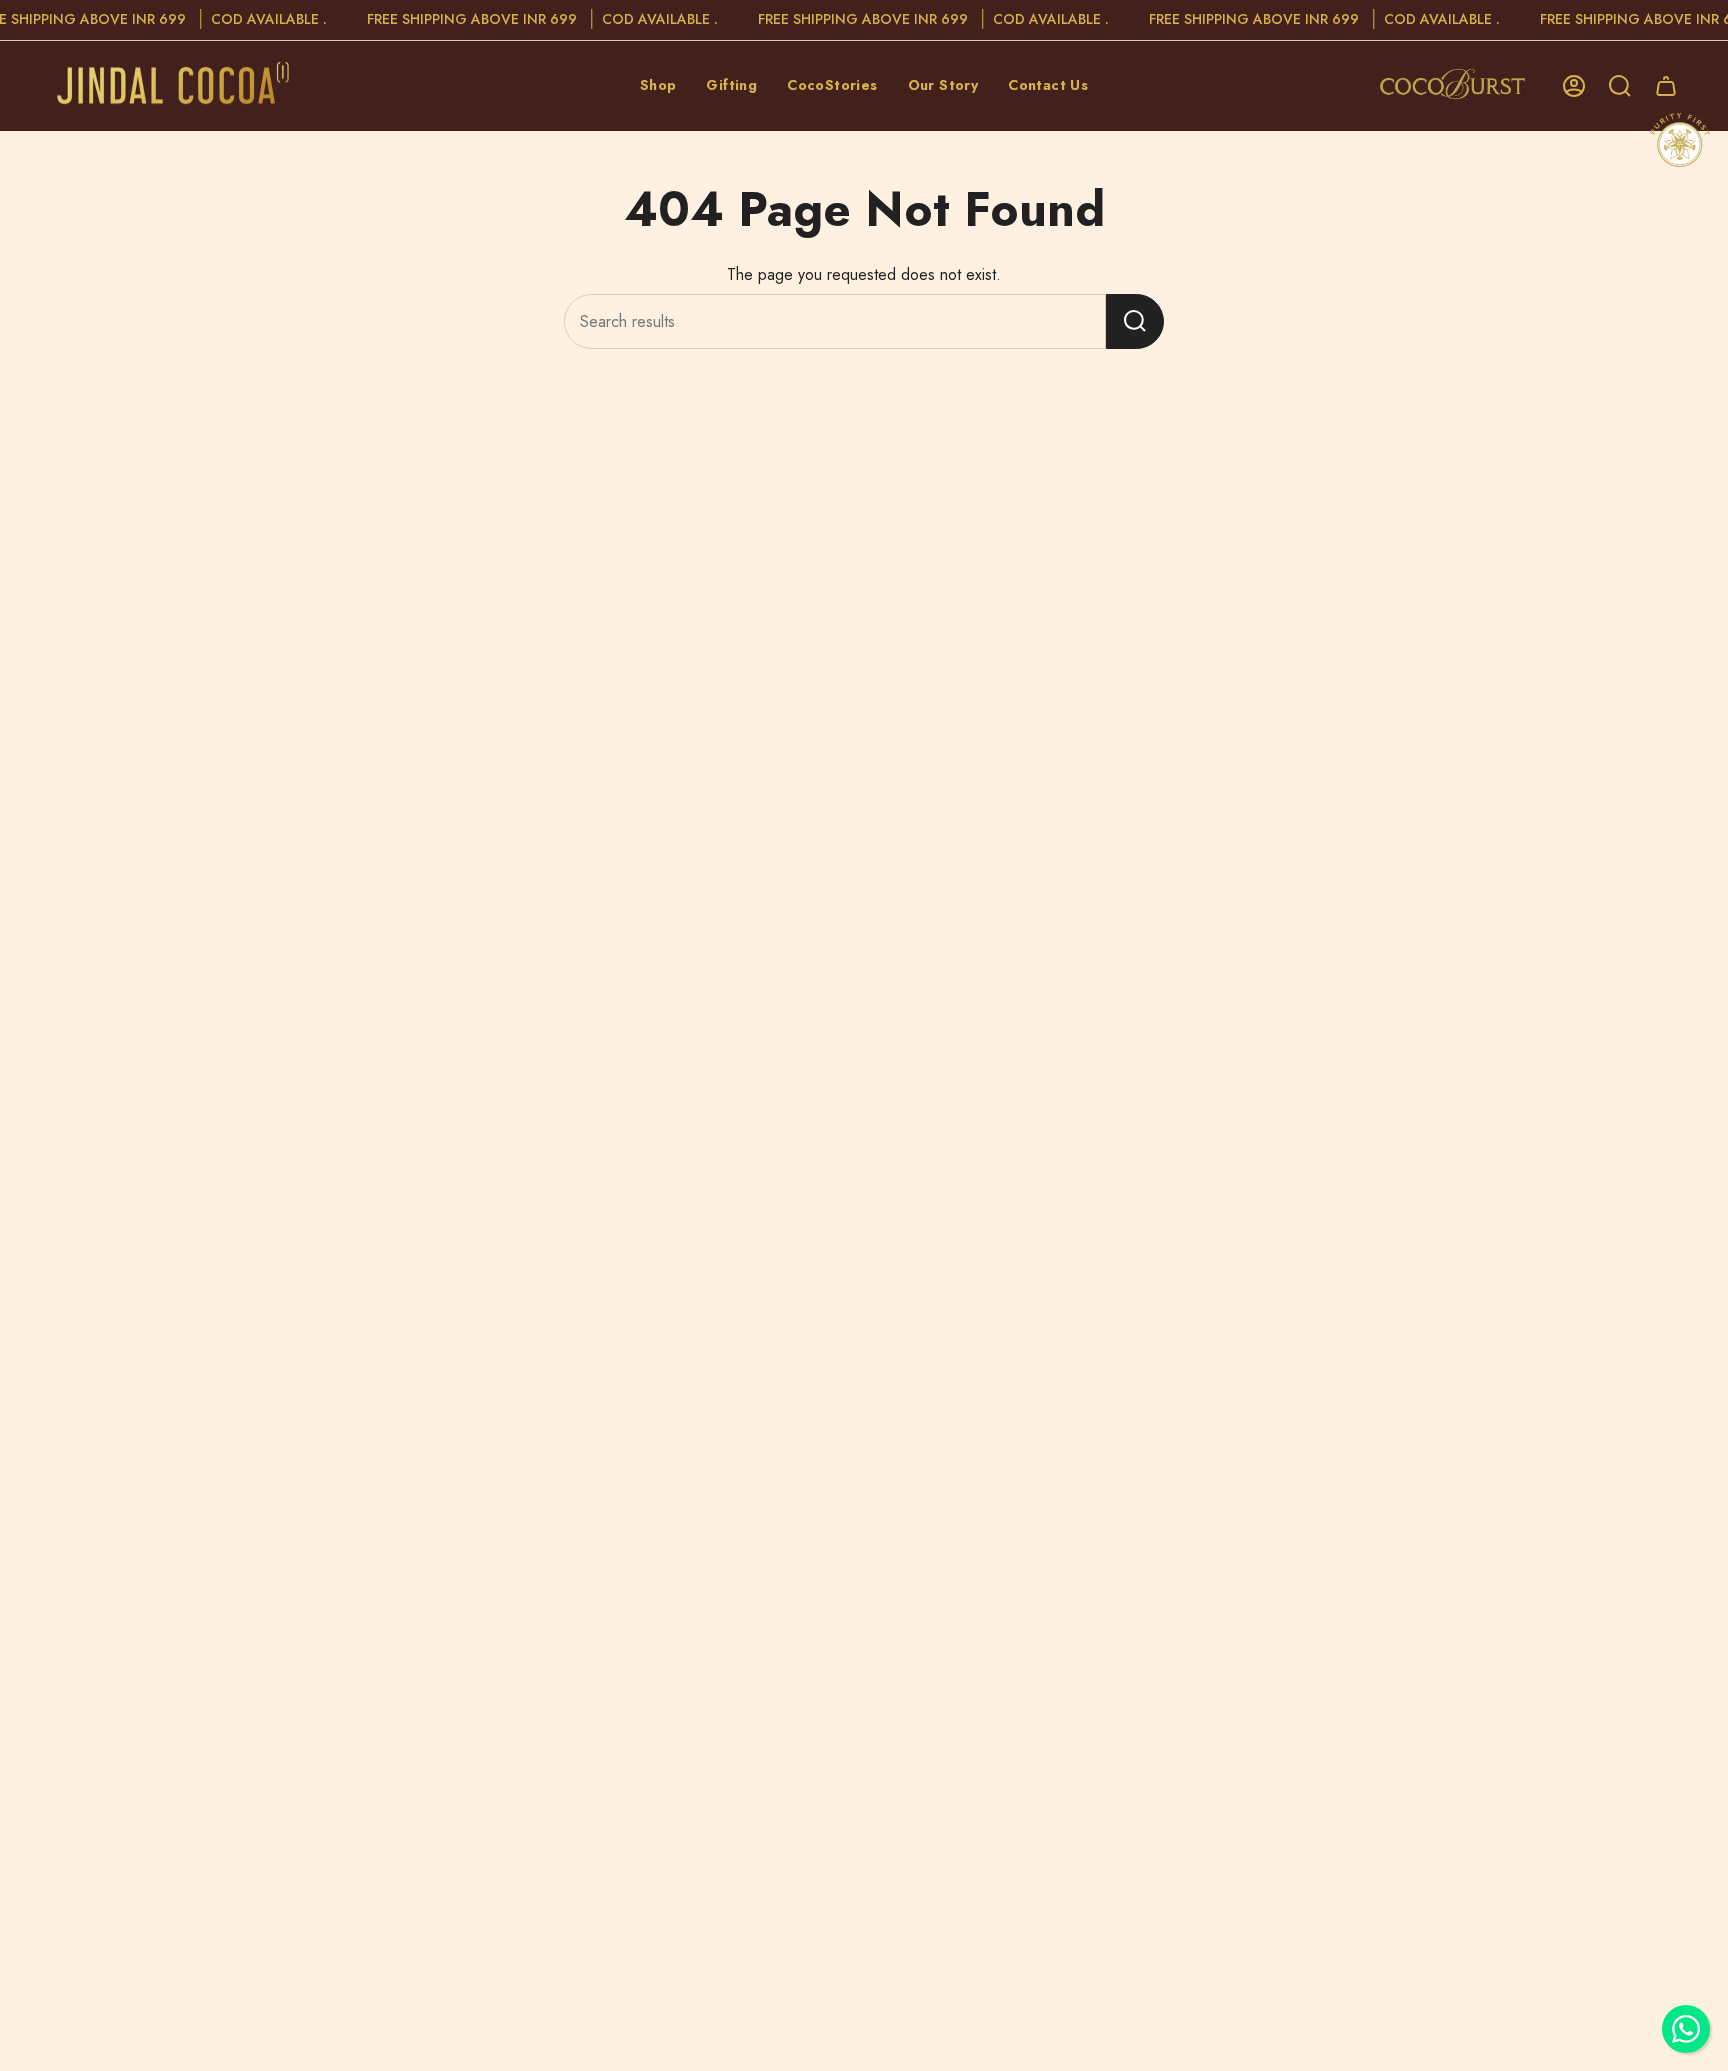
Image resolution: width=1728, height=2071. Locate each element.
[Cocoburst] (1457, 86)
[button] (658, 86)
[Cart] (1666, 86)
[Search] (1135, 321)
